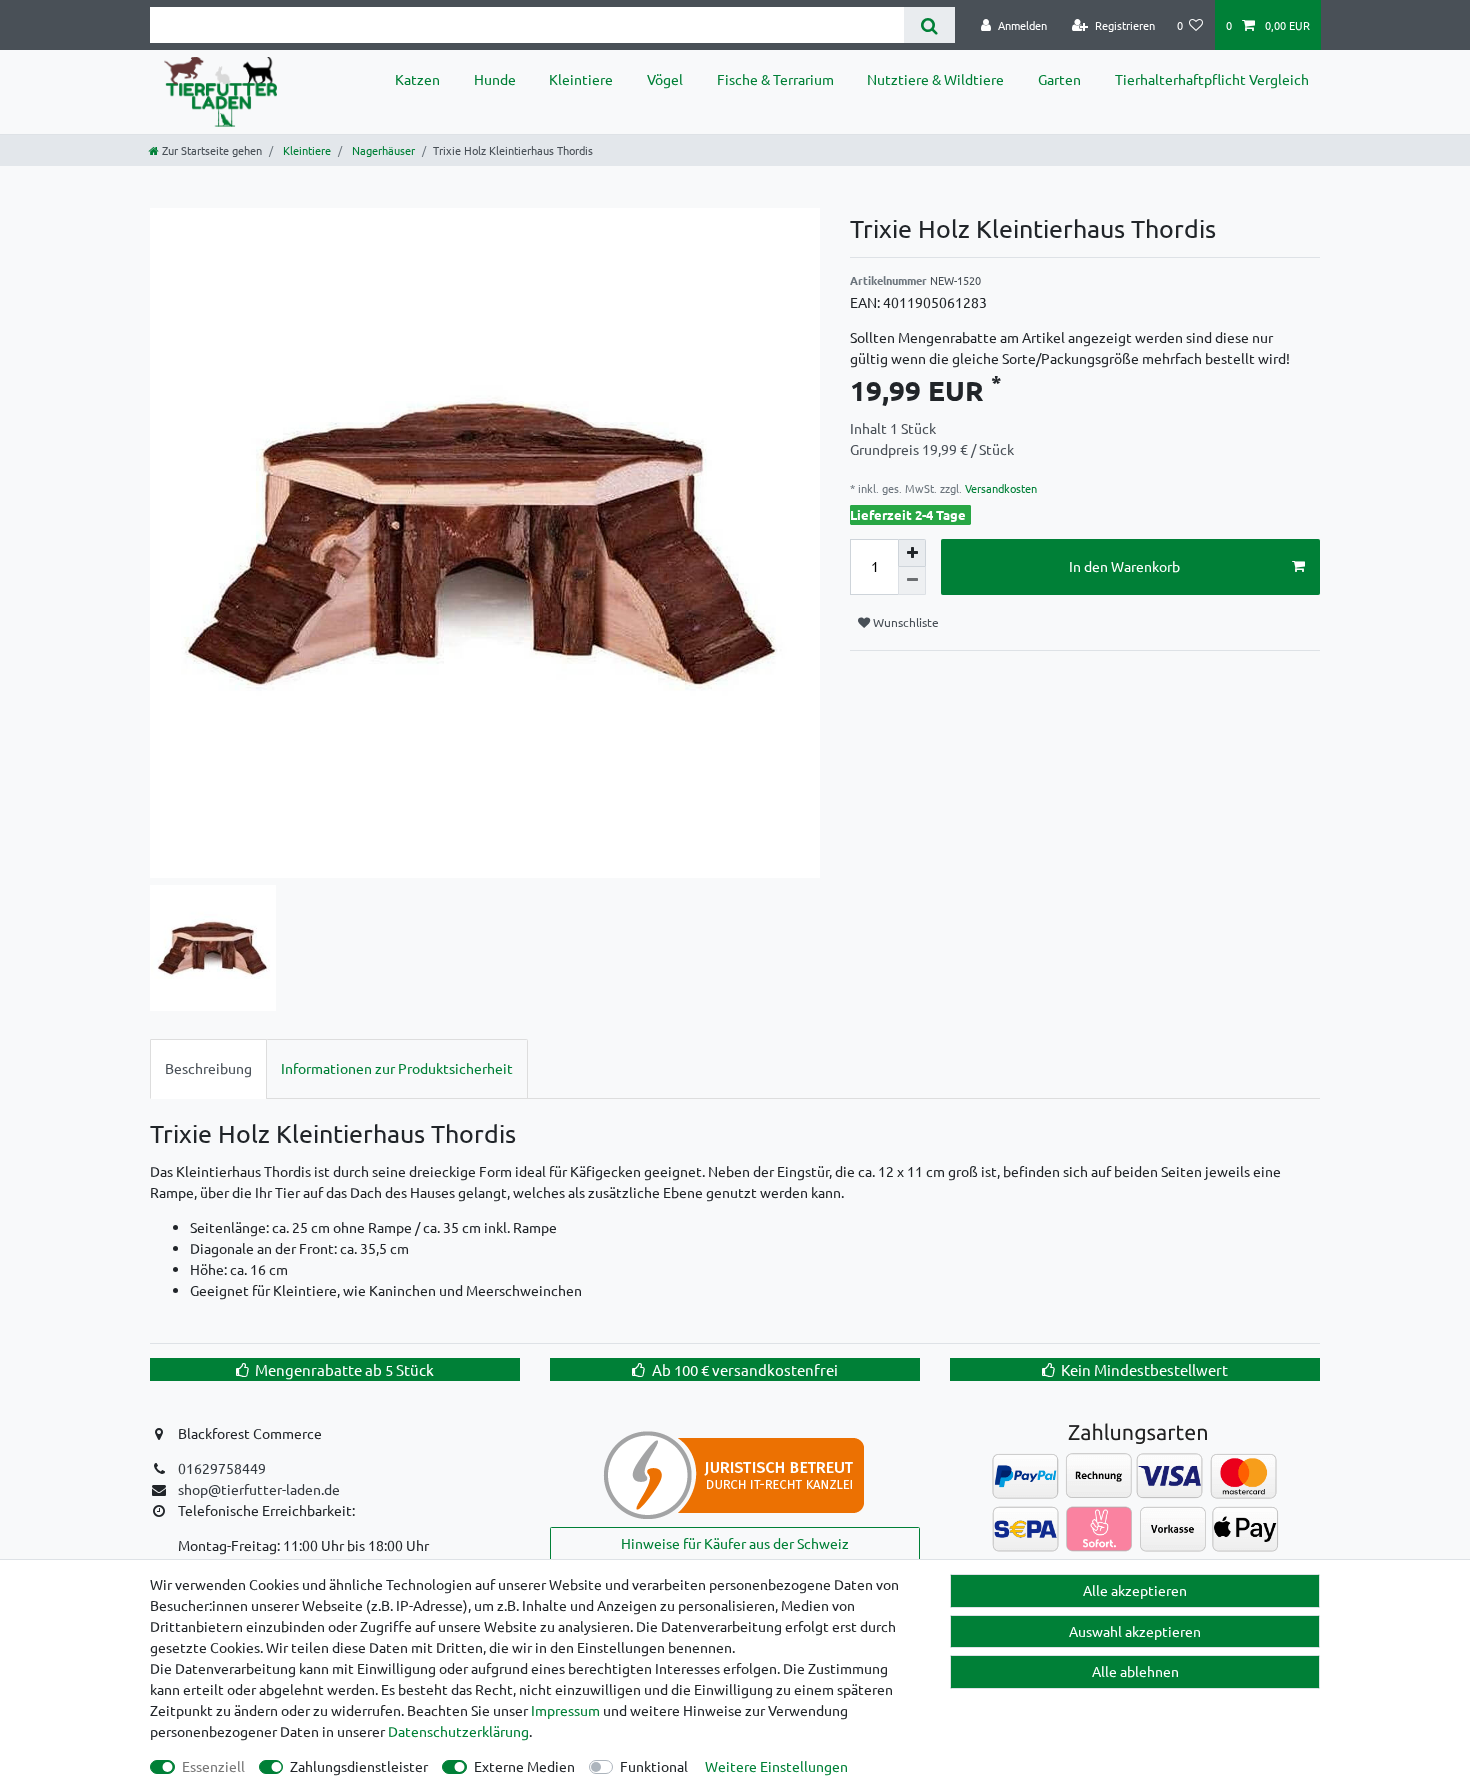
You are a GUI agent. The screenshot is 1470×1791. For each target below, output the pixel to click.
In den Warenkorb (1124, 566)
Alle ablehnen (1135, 1671)
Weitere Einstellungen (776, 1766)
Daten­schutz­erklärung (458, 1731)
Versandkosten (999, 488)
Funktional (654, 1766)
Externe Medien (524, 1766)
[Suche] (929, 25)
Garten (1059, 79)
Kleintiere (581, 79)
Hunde (495, 79)
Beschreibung (208, 1068)
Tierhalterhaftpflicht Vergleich (1212, 79)
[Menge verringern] (912, 581)
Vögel (665, 79)
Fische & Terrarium (775, 79)
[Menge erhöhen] (912, 553)
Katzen (417, 79)
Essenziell (213, 1766)
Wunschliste (904, 622)
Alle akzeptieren (1135, 1590)
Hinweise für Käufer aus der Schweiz (735, 1543)
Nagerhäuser (382, 150)
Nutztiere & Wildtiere (935, 79)
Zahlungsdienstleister (359, 1766)
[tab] (208, 1068)
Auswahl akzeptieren (1135, 1631)
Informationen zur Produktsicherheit (397, 1068)
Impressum (565, 1710)
